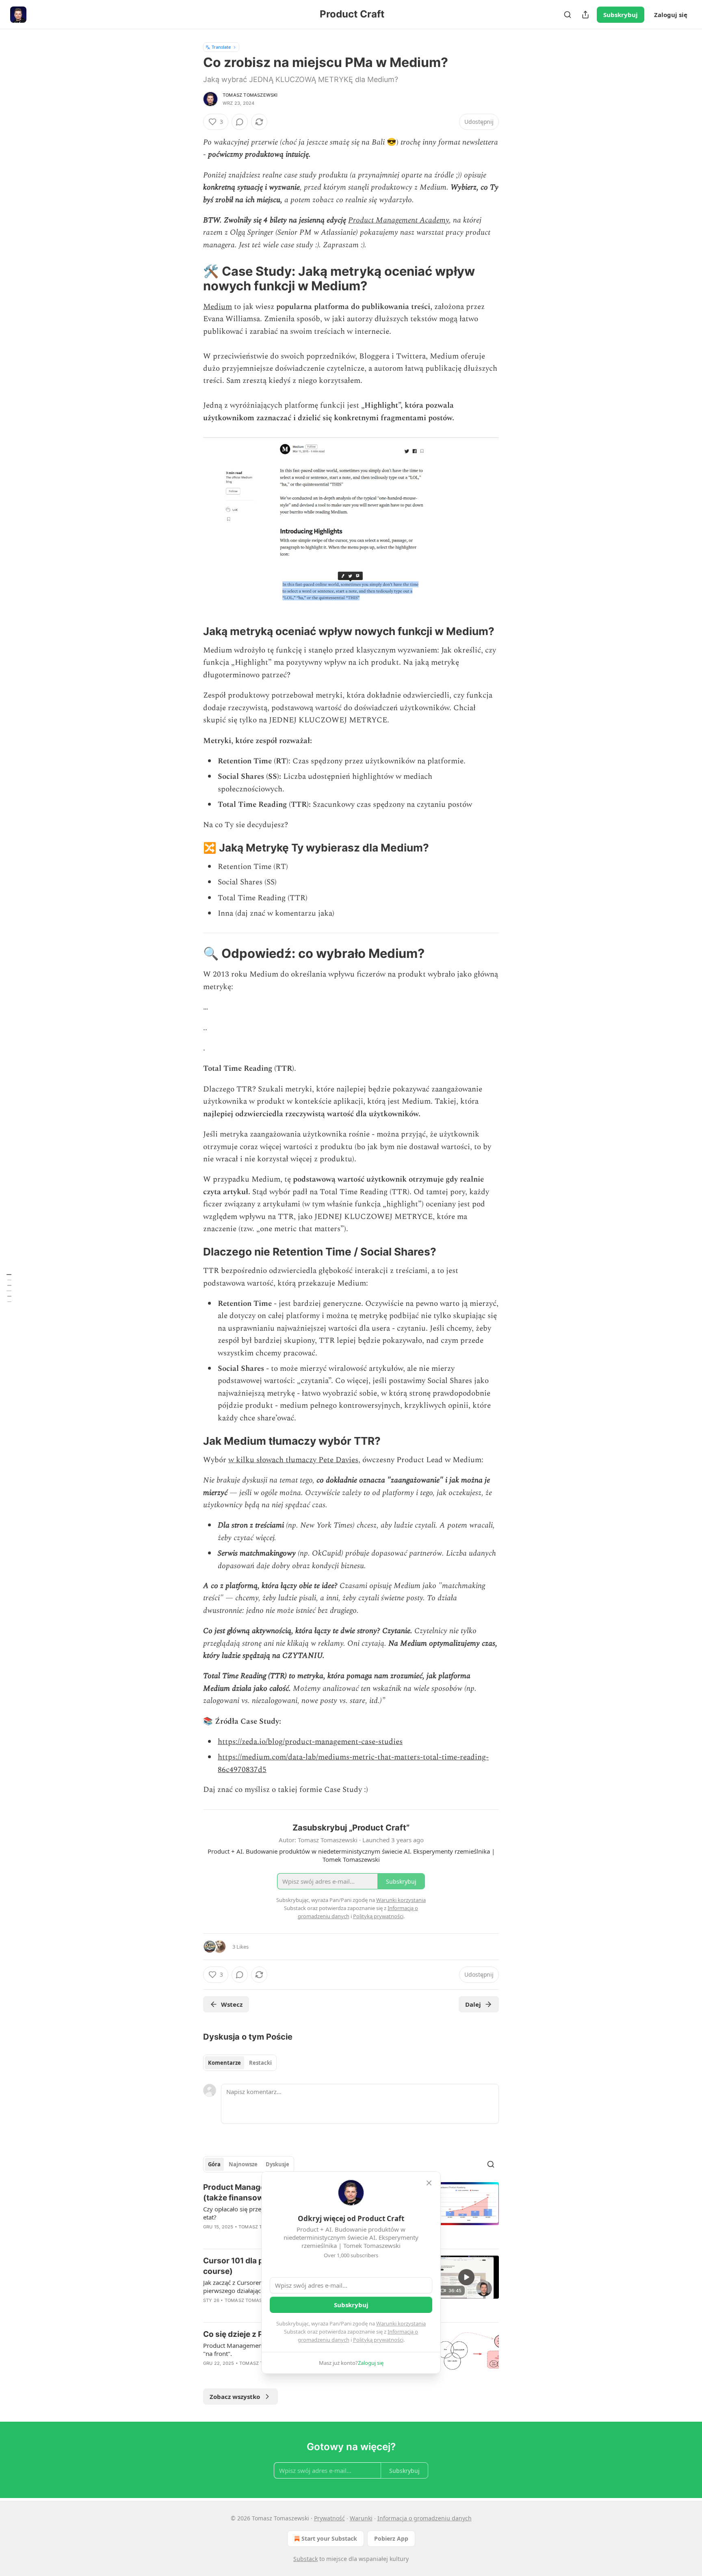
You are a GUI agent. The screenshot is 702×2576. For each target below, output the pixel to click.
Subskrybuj (621, 15)
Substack (305, 2559)
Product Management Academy (399, 220)
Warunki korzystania (401, 2323)
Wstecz (232, 2004)
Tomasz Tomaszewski (250, 95)
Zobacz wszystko (235, 2397)
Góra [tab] (214, 2164)
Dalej (473, 2004)
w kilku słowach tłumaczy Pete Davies (293, 1460)
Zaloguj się (671, 15)
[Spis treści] (9, 1288)
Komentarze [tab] (224, 2063)
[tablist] (240, 2063)
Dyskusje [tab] (277, 2164)
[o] (466, 2277)
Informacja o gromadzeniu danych (425, 2518)
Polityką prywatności (378, 2340)
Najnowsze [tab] (243, 2164)
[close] (429, 2183)
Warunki (361, 2518)
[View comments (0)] (240, 122)
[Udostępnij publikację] (585, 15)
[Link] (192, 279)
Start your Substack (329, 2538)
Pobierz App (391, 2538)
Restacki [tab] (260, 2063)
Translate (221, 47)
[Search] (568, 15)
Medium (218, 307)
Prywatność (329, 2518)
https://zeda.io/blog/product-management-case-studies (310, 1742)
